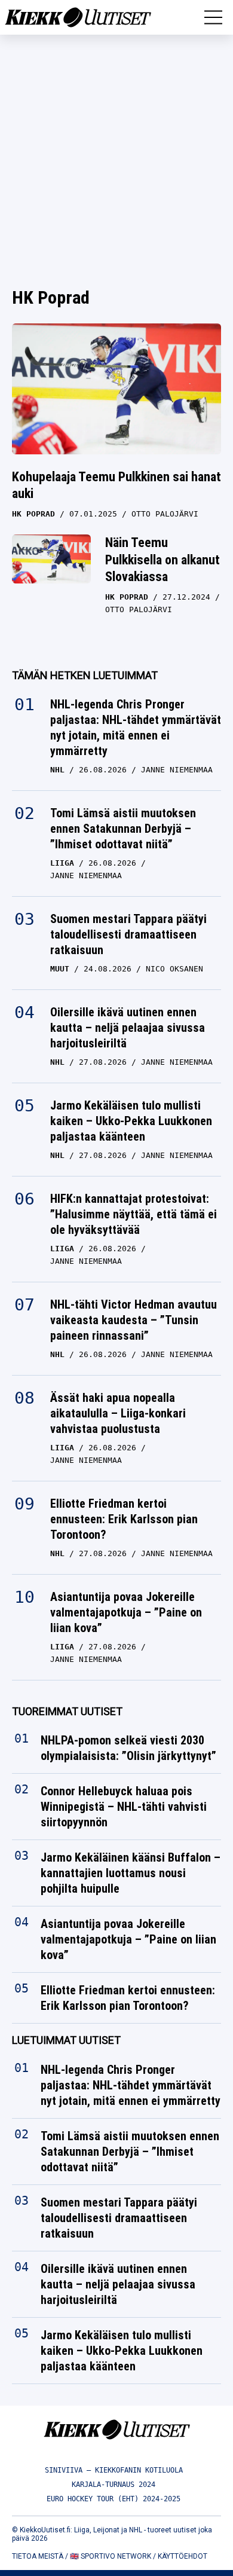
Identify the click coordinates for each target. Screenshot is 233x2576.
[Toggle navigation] (213, 17)
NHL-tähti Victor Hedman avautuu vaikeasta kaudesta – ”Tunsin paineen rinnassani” (134, 1320)
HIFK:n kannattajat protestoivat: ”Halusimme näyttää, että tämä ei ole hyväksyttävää (134, 1214)
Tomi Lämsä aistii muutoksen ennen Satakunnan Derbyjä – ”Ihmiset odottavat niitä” (123, 829)
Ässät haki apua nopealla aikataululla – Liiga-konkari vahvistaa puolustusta (118, 1413)
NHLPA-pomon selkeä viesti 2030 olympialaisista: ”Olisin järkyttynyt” (128, 1749)
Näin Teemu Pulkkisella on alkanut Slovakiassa (163, 560)
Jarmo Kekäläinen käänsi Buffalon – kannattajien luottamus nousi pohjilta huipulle (131, 1874)
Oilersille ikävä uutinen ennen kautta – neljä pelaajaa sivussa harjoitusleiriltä (128, 1028)
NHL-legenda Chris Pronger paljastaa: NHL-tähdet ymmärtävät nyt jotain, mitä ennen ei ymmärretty (136, 728)
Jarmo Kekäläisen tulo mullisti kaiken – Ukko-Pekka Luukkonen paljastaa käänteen (131, 1121)
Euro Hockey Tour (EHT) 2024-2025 (114, 2499)
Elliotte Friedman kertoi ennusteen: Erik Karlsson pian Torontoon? (124, 1519)
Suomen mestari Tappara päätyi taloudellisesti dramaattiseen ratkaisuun (128, 934)
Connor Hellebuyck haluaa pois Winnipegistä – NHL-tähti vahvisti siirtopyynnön (124, 1807)
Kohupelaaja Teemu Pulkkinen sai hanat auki (116, 485)
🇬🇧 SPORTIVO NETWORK (111, 2556)
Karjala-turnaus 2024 (114, 2485)
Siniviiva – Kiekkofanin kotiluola (114, 2470)
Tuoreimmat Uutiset (67, 1711)
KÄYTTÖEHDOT (183, 2556)
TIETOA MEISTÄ (38, 2556)
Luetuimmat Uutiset (66, 2041)
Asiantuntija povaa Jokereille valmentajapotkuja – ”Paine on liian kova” (126, 1612)
